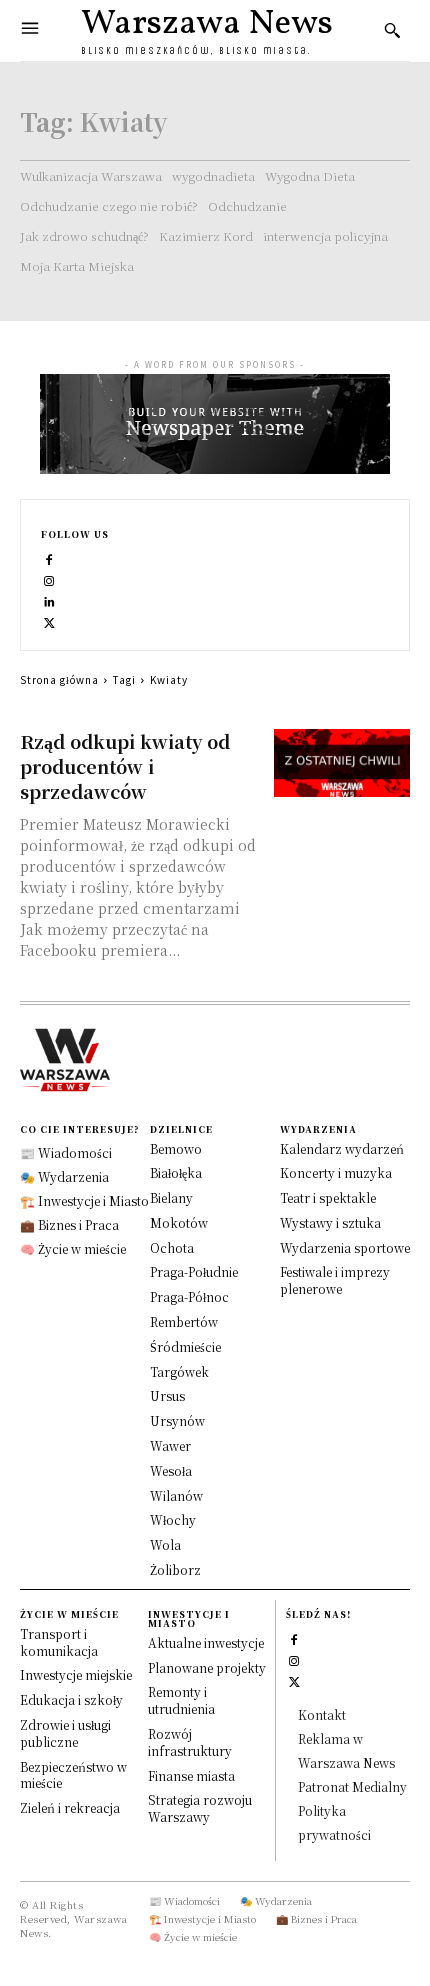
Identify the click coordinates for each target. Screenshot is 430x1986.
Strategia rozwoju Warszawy (200, 1808)
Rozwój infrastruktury (190, 1742)
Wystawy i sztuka (330, 1222)
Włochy (173, 1519)
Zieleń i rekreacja (70, 1807)
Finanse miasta (191, 1775)
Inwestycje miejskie (76, 1674)
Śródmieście (185, 1346)
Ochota (172, 1247)
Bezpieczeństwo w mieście (73, 1775)
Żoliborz (175, 1569)
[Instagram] (49, 578)
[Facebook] (49, 557)
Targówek (179, 1371)
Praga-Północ (189, 1296)
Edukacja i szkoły (71, 1699)
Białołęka (176, 1172)
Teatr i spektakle (328, 1197)
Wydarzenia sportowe (345, 1247)
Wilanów (176, 1495)
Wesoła (171, 1470)
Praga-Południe (194, 1271)
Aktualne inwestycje (206, 1642)
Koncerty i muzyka (336, 1172)
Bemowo (176, 1148)
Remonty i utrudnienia (181, 1700)
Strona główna (59, 679)
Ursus (167, 1395)
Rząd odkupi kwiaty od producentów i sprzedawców (125, 766)
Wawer (170, 1445)
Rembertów (184, 1321)
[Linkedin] (49, 599)
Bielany (171, 1197)
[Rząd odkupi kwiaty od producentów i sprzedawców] (342, 763)
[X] (49, 620)
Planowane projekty (207, 1667)
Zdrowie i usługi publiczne (65, 1733)
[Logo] (215, 1060)
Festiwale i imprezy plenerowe (335, 1280)
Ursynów (177, 1420)
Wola (165, 1544)
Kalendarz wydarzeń (342, 1148)
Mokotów (179, 1222)
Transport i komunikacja (59, 1642)
